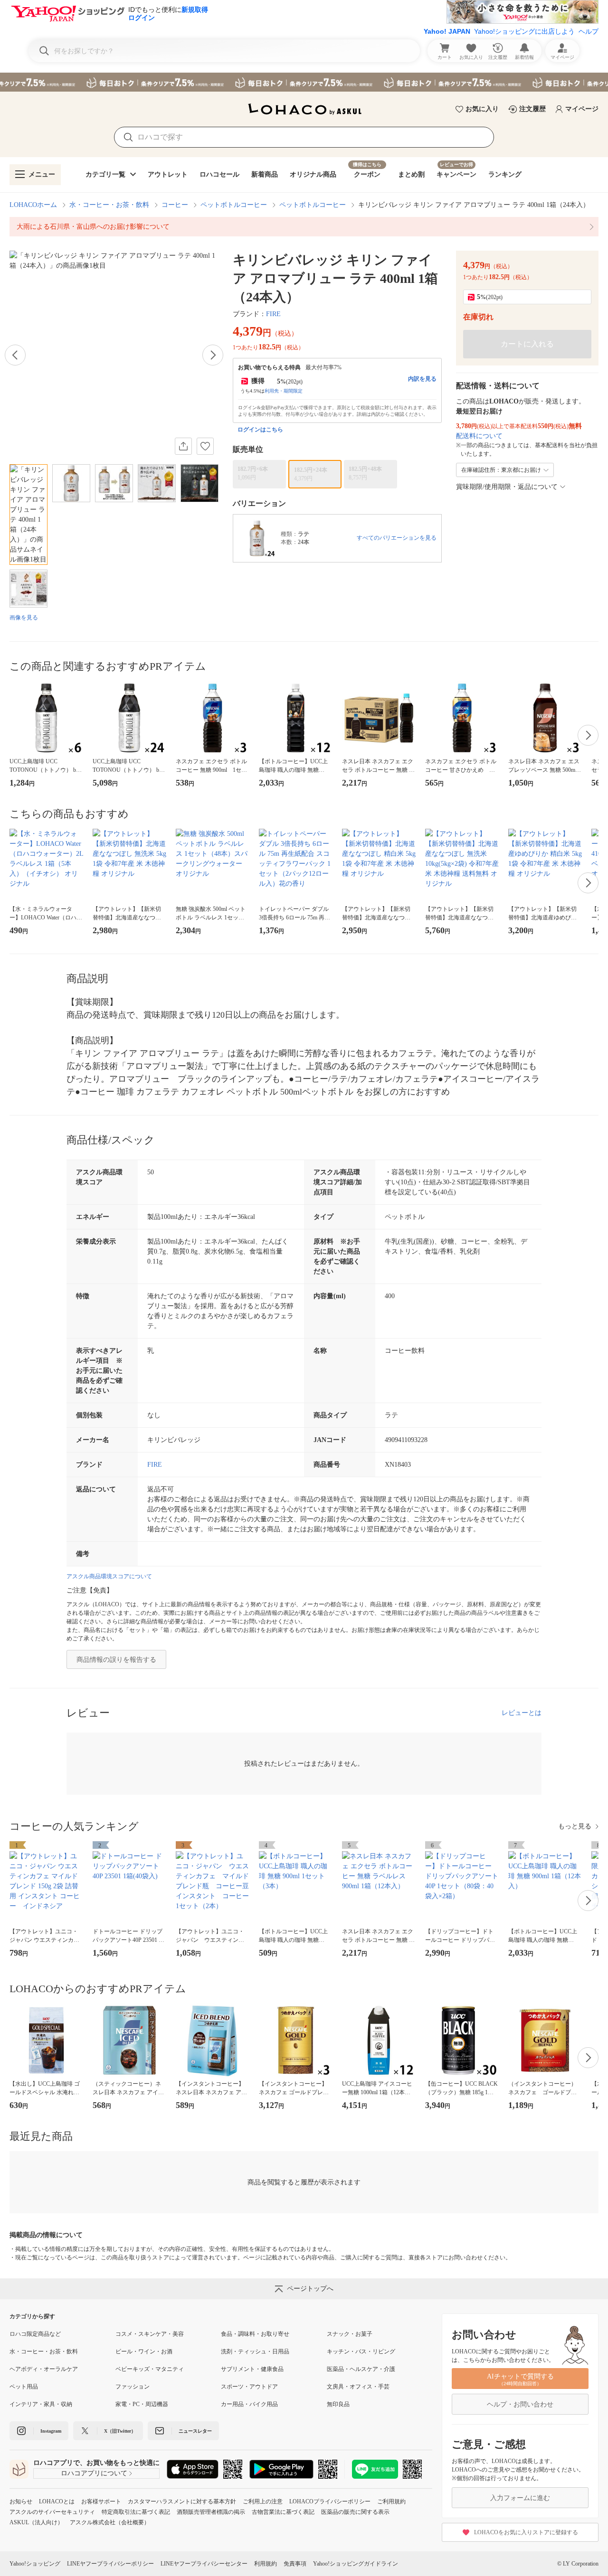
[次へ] (213, 355)
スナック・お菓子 (350, 2334)
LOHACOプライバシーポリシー (330, 2501)
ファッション (133, 2387)
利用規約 (266, 2564)
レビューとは (522, 1713)
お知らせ (21, 2501)
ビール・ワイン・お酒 (144, 2351)
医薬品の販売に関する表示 (355, 2512)
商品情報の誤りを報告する (116, 1660)
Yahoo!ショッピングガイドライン (356, 2564)
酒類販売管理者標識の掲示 (211, 2512)
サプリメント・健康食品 (252, 2369)
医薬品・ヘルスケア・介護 (361, 2369)
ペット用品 (24, 2387)
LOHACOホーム (33, 205)
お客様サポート (101, 2501)
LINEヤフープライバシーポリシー (110, 2564)
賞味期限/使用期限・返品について (507, 487)
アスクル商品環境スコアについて (109, 1576)
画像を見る (24, 618)
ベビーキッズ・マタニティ (150, 2369)
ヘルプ (589, 31)
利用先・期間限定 (284, 391)
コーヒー (175, 205)
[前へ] (15, 355)
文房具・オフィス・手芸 (358, 2387)
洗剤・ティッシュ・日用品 (255, 2351)
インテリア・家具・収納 (41, 2404)
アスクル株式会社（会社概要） (110, 2522)
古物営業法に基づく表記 (283, 2512)
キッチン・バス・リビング (361, 2351)
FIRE (273, 314)
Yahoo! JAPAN (447, 31)
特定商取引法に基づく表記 (136, 2512)
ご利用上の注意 (263, 2501)
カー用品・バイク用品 (249, 2404)
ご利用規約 (391, 2501)
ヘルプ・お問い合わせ (520, 2404)
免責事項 (295, 2564)
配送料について (479, 436)
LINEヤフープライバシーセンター (204, 2564)
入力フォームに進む (520, 2498)
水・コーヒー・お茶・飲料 (109, 205)
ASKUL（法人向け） (36, 2522)
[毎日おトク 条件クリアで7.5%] (304, 82)
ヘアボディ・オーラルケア (44, 2369)
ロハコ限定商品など (35, 2334)
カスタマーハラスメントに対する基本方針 (182, 2501)
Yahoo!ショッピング (35, 2564)
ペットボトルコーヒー (234, 205)
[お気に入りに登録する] (205, 446)
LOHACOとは (57, 2501)
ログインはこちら (260, 430)
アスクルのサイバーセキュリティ (52, 2512)
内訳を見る (422, 379)
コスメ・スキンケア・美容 (150, 2334)
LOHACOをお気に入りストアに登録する (526, 2532)
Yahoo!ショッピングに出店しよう (524, 31)
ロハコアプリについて (94, 2473)
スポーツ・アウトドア (249, 2387)
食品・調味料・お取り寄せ (255, 2334)
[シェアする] (183, 446)
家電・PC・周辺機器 (142, 2404)
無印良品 (338, 2404)
